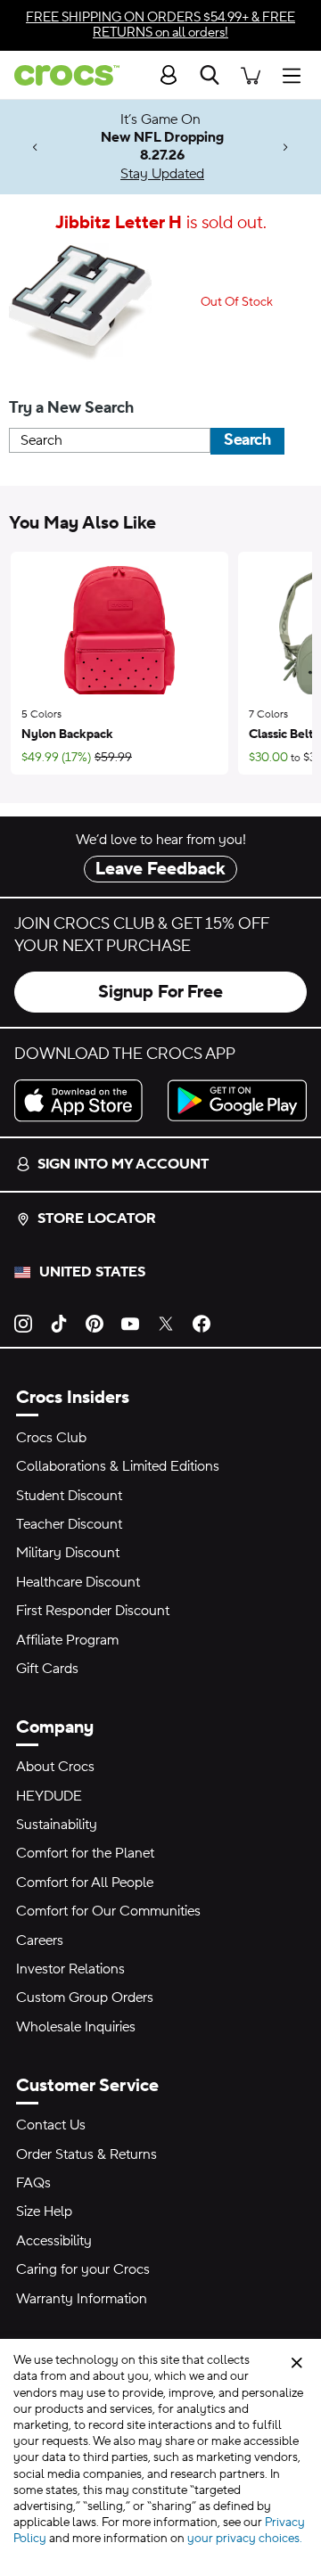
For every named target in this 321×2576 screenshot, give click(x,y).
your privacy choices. (245, 2539)
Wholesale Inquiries (76, 2027)
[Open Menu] (296, 74)
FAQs (33, 2183)
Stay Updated (162, 174)
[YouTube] (130, 1322)
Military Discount (68, 1553)
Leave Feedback (160, 869)
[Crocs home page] (60, 75)
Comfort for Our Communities (108, 1911)
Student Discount (69, 1496)
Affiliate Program (67, 1640)
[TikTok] (59, 1322)
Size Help (44, 2211)
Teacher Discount (69, 1524)
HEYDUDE (49, 1796)
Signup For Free (160, 992)
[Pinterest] (95, 1322)
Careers (40, 1940)
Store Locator (97, 1218)
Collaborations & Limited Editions (118, 1466)
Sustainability (57, 1825)
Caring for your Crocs (83, 2269)
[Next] (286, 148)
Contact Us (51, 2125)
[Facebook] (202, 1322)
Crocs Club (51, 1438)
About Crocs (55, 1767)
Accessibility (54, 2241)
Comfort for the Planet (85, 1853)
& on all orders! (160, 25)
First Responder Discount (93, 1611)
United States (92, 1272)
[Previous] (35, 148)
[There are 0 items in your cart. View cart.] (251, 74)
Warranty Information (82, 2299)
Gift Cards (47, 1669)
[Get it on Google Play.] (237, 1100)
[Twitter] (166, 1322)
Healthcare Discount (78, 1582)
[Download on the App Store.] (84, 1100)
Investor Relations (70, 1969)
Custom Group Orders (85, 1998)
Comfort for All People (85, 1883)
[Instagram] (23, 1322)
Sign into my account (123, 1164)
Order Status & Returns (86, 2154)
